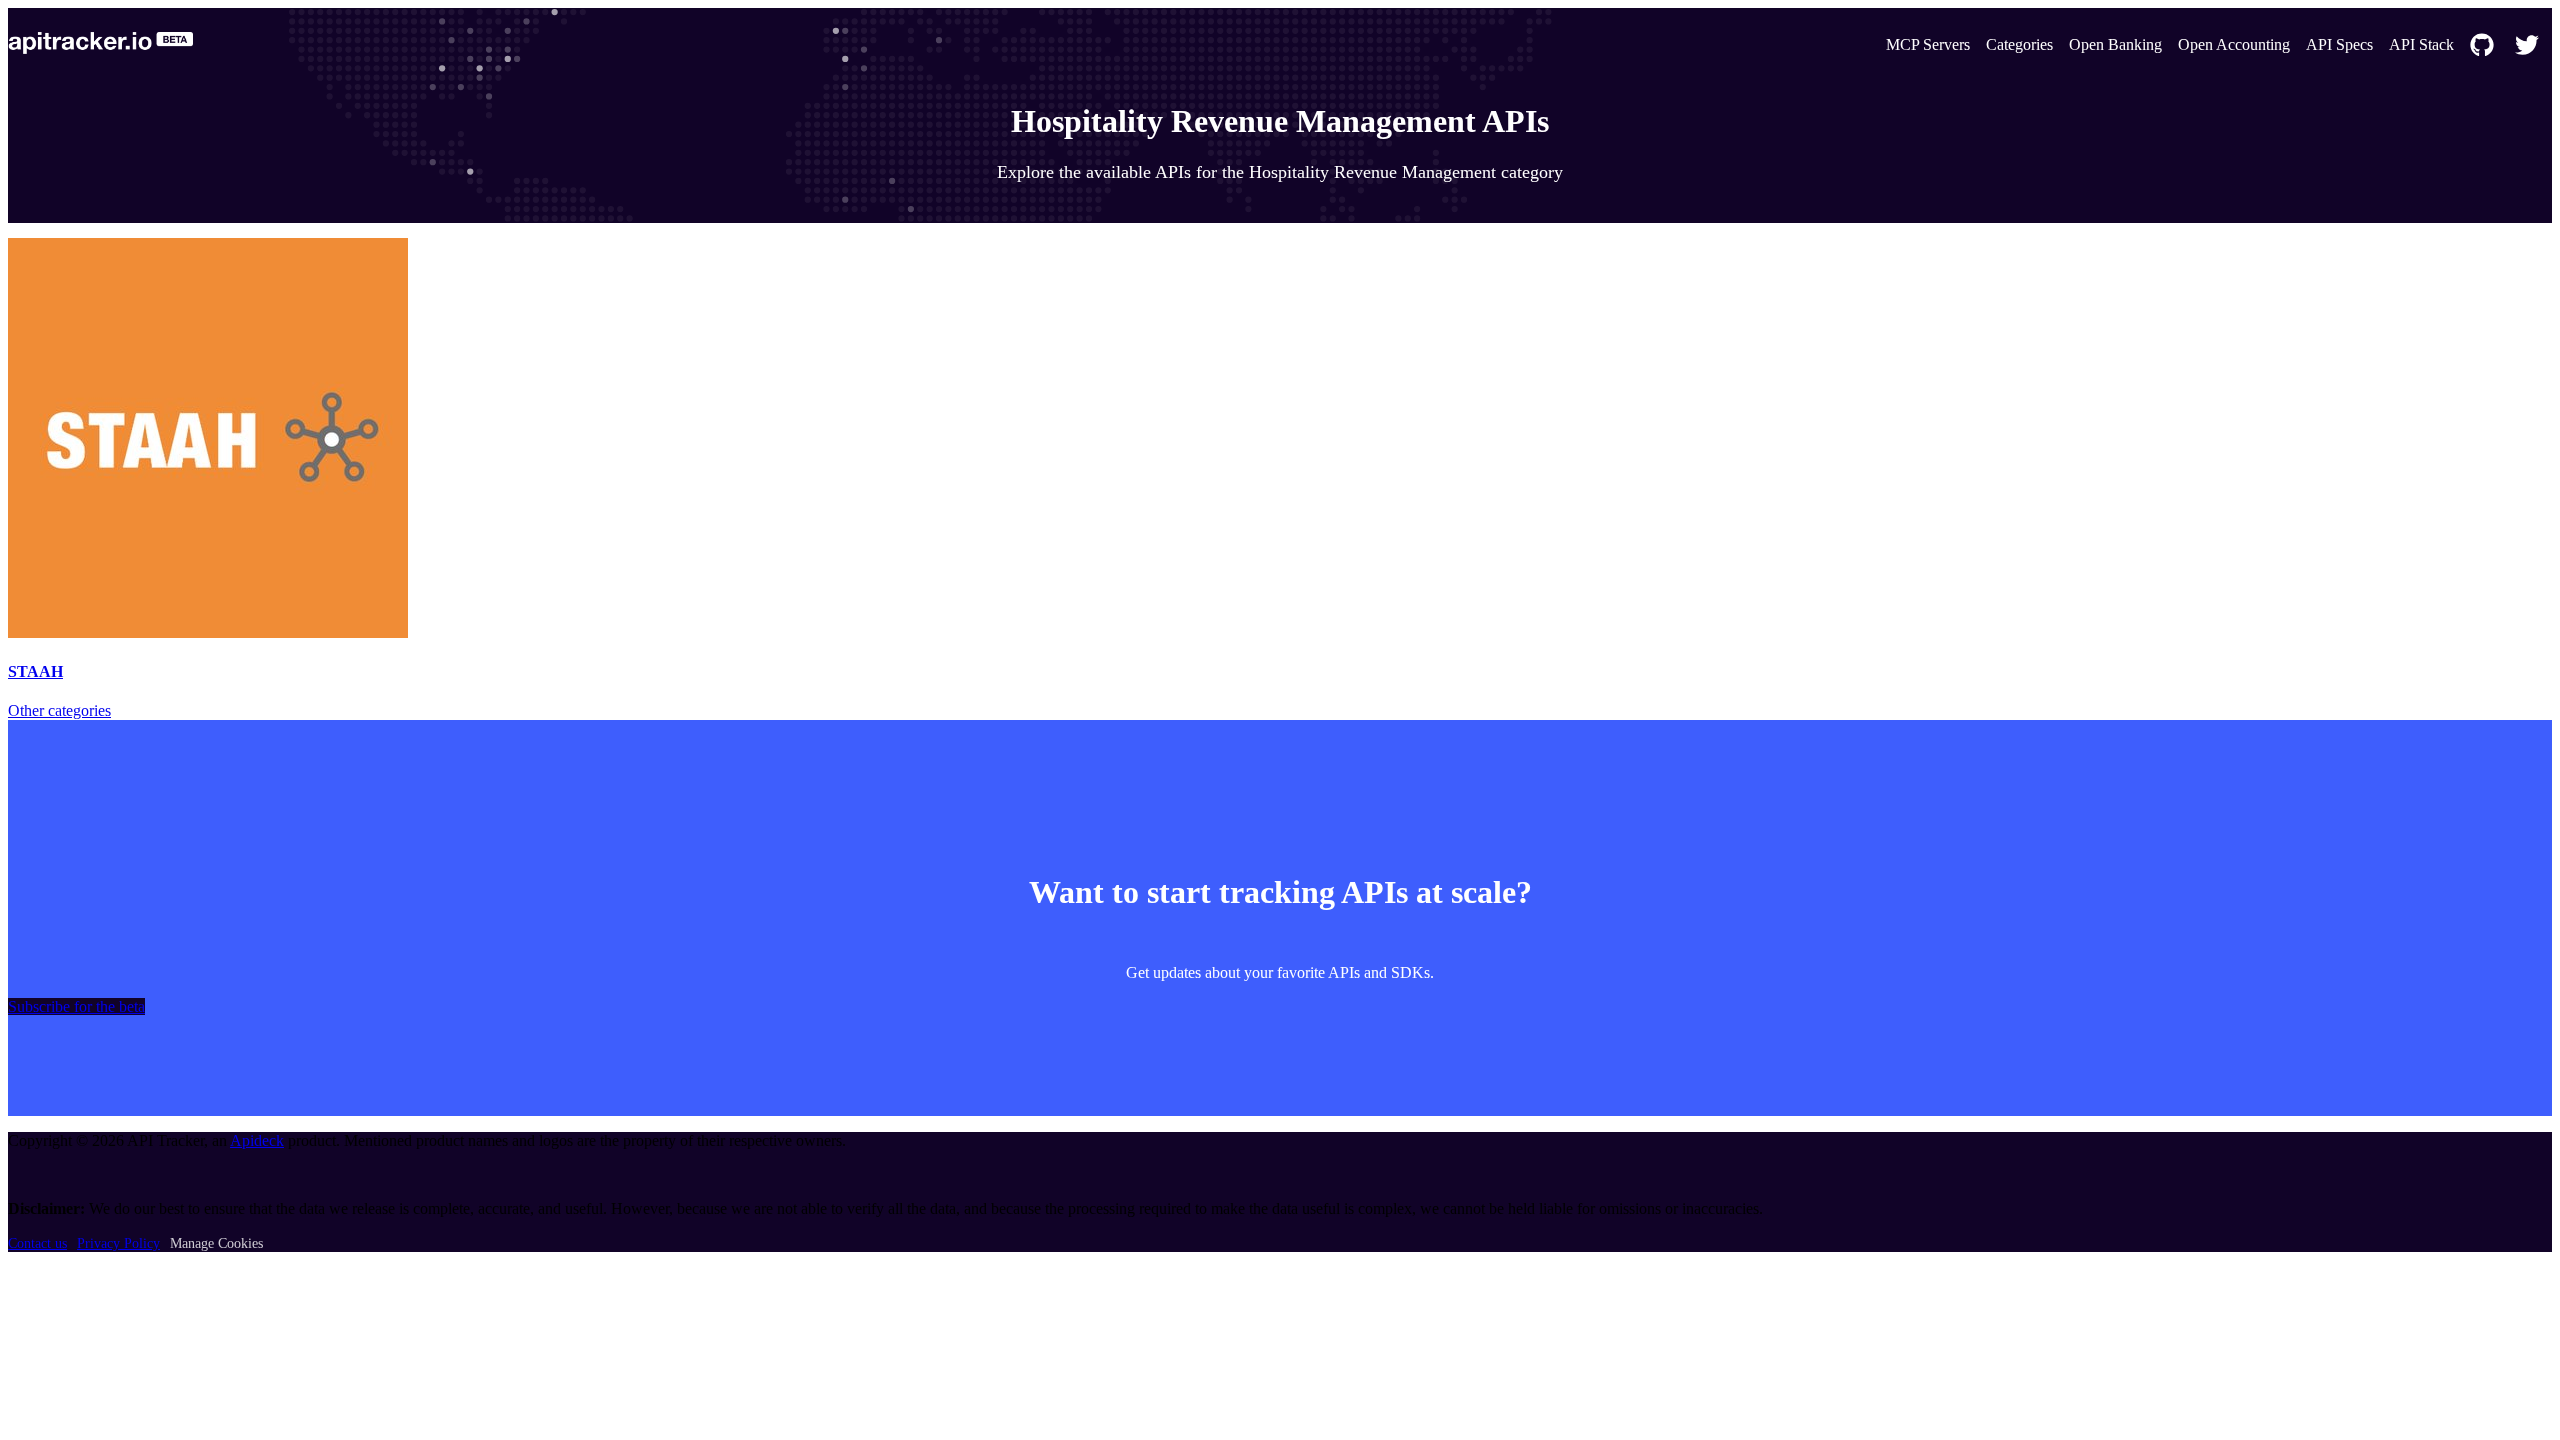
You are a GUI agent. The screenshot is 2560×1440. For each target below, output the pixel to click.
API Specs (2339, 44)
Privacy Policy (118, 1243)
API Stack (2421, 44)
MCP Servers (1928, 44)
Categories (2019, 44)
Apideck (257, 1140)
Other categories (59, 710)
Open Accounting (2234, 44)
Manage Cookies (216, 1243)
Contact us (37, 1243)
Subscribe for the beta (76, 1006)
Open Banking (2115, 44)
